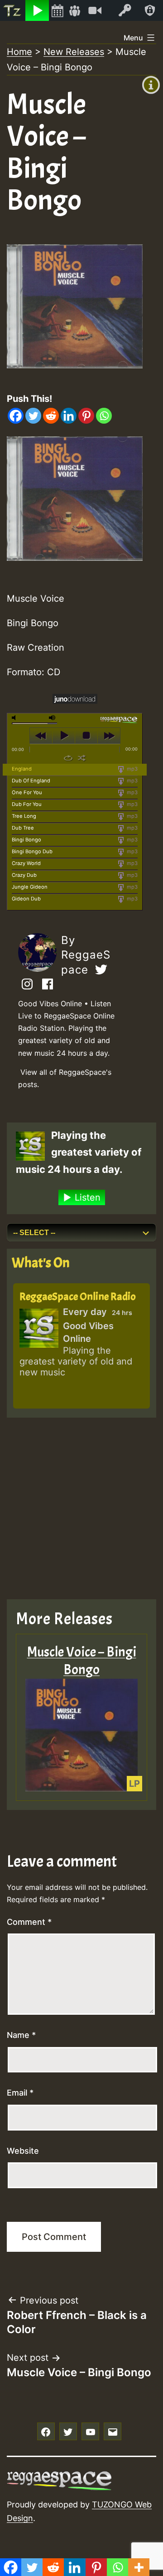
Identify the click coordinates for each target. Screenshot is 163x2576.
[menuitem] (13, 10)
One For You (27, 792)
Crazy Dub (24, 875)
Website (23, 2151)
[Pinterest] (86, 416)
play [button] (64, 736)
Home (19, 52)
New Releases (74, 52)
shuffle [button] (82, 758)
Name (21, 2035)
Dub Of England (31, 781)
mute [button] (15, 718)
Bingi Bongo (26, 840)
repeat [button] (68, 758)
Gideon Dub (26, 899)
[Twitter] (33, 416)
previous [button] (41, 736)
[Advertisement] (81, 1508)
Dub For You (27, 804)
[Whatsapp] (104, 416)
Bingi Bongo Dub (32, 851)
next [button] (109, 736)
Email (20, 2093)
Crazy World (26, 863)
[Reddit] (51, 416)
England (22, 769)
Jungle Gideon (30, 887)
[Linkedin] (69, 416)
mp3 (132, 769)
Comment (29, 1922)
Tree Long (24, 816)
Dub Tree (23, 828)
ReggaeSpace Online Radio (78, 1296)
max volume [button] (53, 718)
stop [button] (86, 736)
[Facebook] (16, 416)
